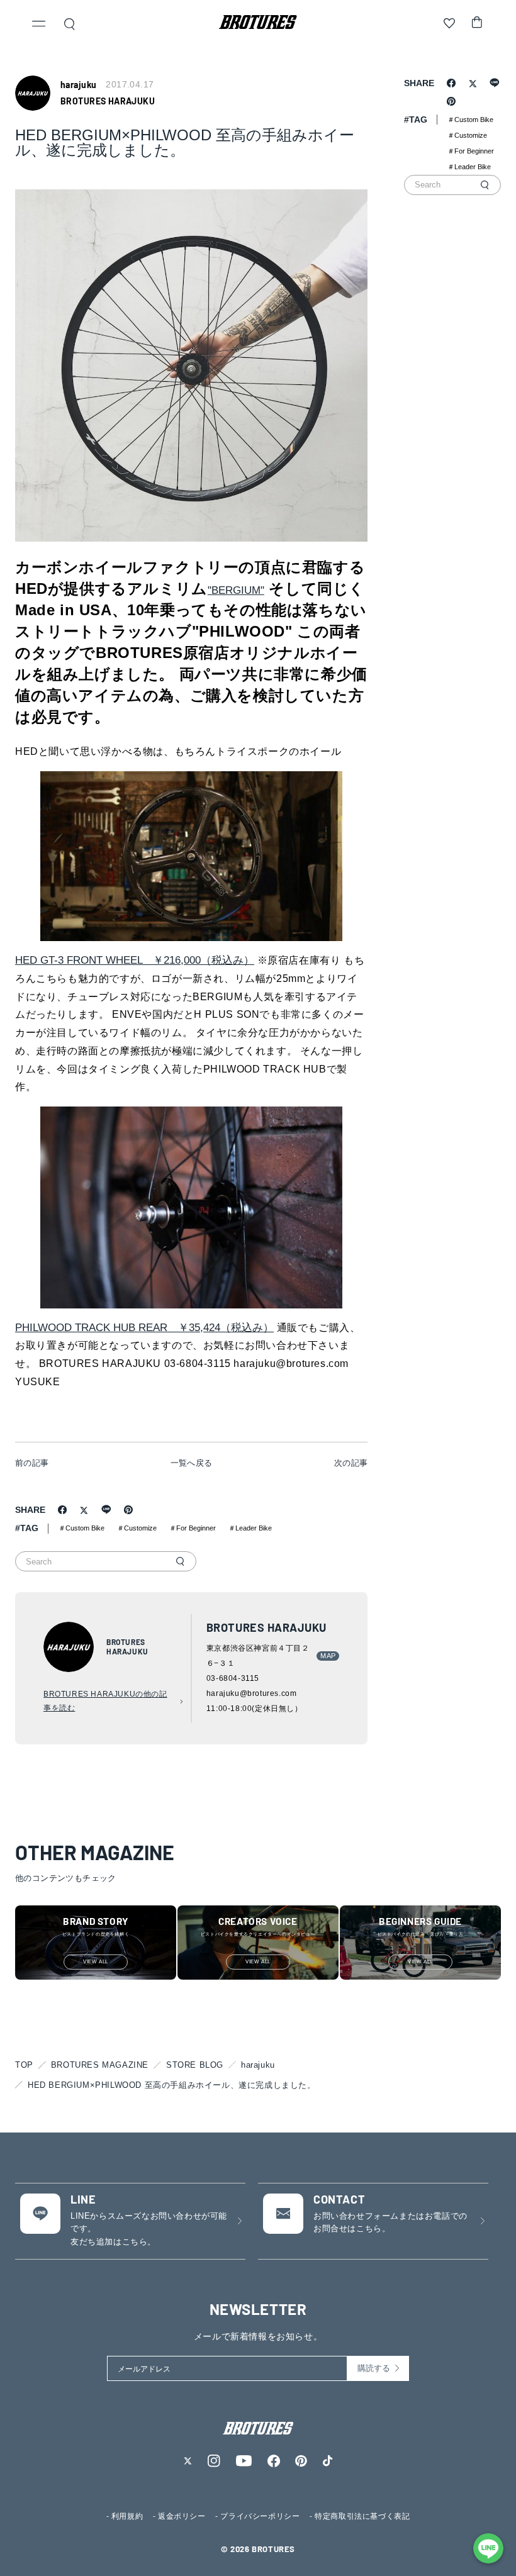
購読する (374, 2368)
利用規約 (127, 2516)
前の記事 (32, 1463)
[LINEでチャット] (488, 2548)
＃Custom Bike (81, 1528)
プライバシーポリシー (260, 2516)
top (24, 2065)
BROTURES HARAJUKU (108, 101)
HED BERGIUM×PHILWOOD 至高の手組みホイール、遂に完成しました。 (172, 2085)
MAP (328, 1656)
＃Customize (137, 1528)
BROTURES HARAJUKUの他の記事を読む (105, 1701)
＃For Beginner (193, 1528)
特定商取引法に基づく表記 (362, 2516)
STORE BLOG (195, 2065)
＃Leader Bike (250, 1528)
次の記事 (351, 1463)
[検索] (180, 1561)
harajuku (258, 2065)
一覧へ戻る (192, 1463)
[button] (39, 25)
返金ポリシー (182, 2516)
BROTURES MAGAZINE (100, 2065)
